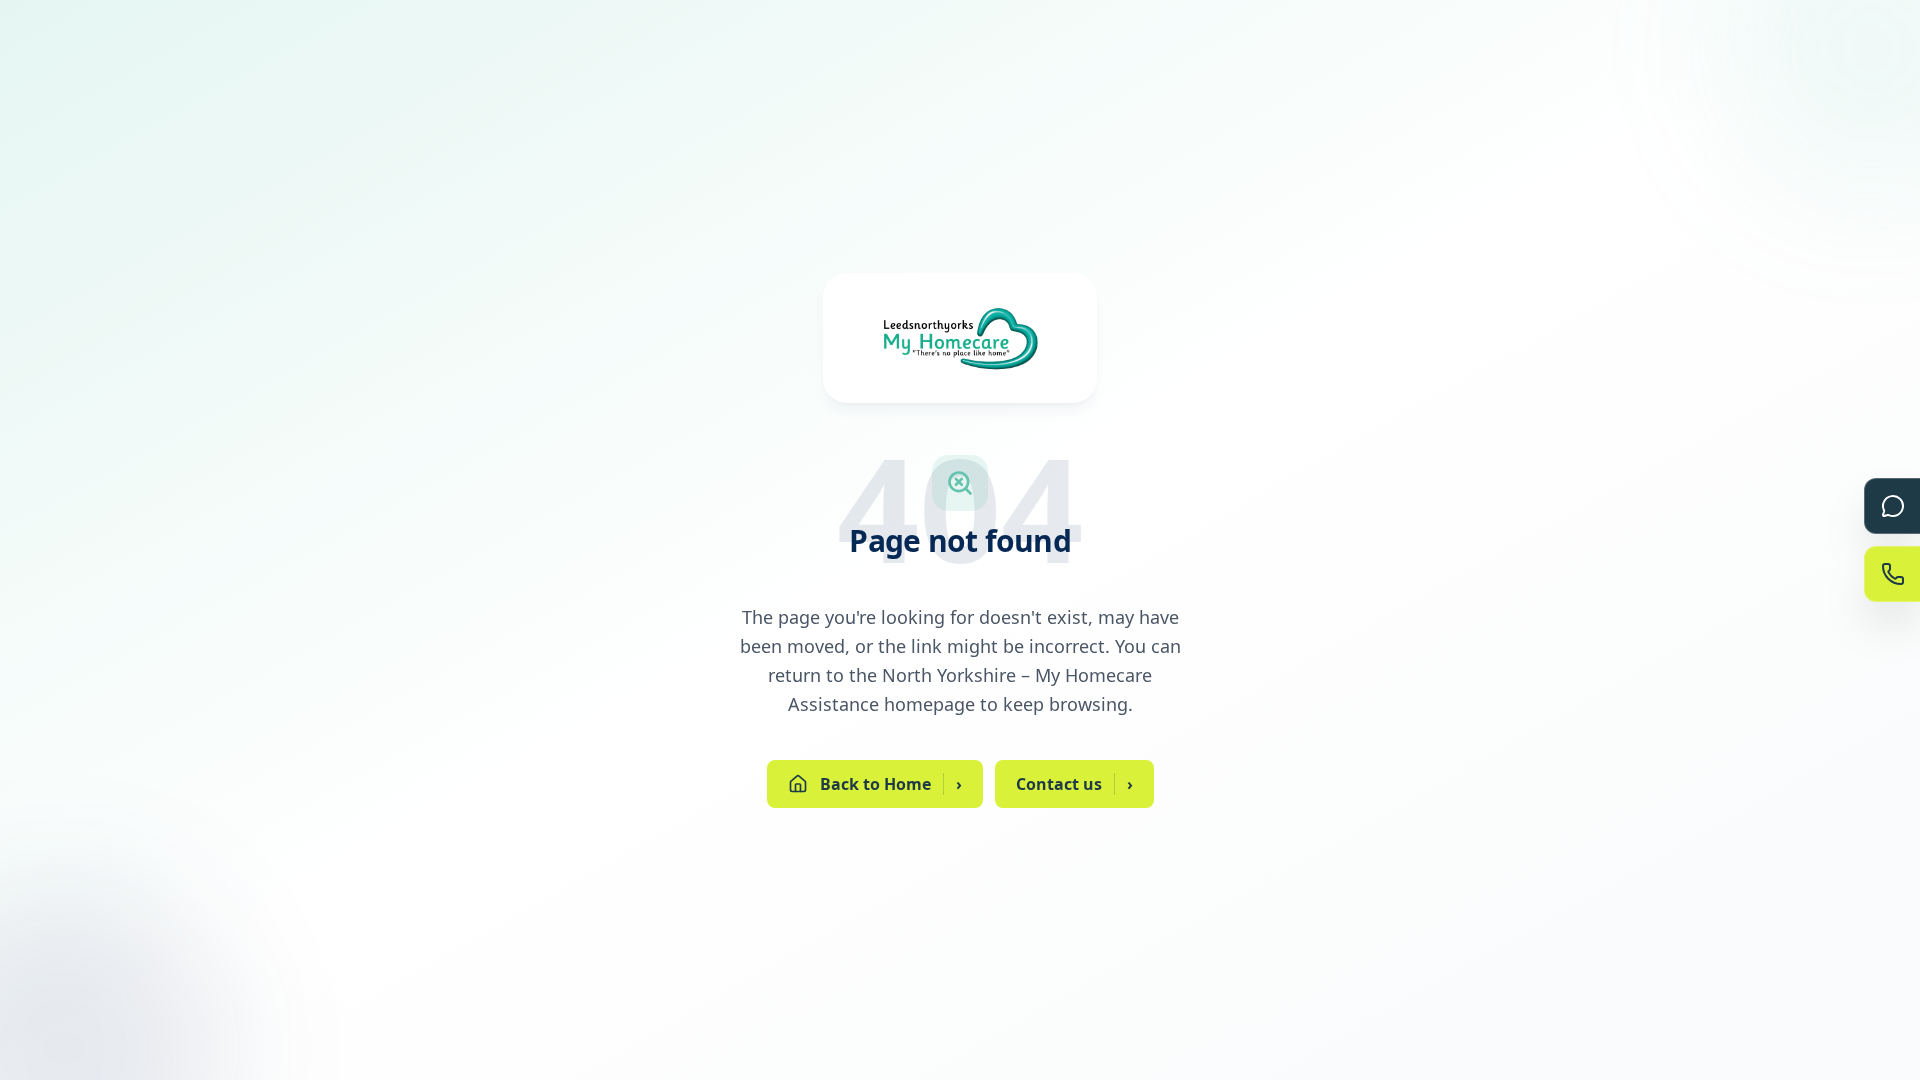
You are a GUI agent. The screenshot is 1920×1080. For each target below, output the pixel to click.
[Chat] (1892, 506)
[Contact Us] (1892, 574)
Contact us (1074, 784)
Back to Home (891, 784)
